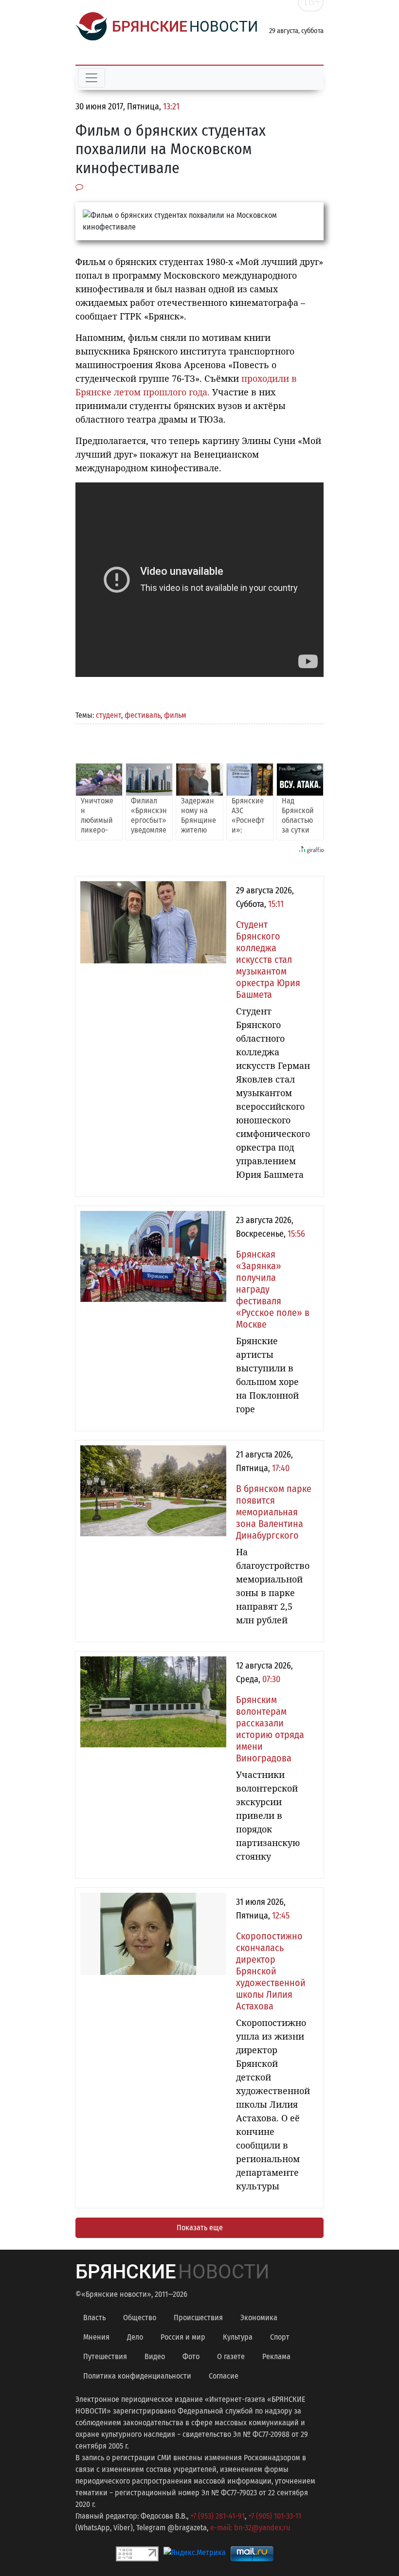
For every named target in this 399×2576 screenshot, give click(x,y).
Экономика (259, 2318)
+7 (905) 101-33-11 (275, 2516)
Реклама (276, 2356)
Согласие (224, 2376)
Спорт (280, 2337)
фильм (175, 715)
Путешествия (105, 2356)
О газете (231, 2356)
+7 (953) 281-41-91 (218, 2516)
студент (109, 715)
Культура (238, 2337)
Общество (140, 2318)
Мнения (96, 2337)
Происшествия (198, 2318)
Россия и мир (183, 2337)
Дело (135, 2337)
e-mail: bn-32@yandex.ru (250, 2528)
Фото (191, 2356)
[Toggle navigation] (91, 78)
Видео (155, 2356)
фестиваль (143, 715)
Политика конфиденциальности (137, 2376)
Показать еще (200, 2228)
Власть (94, 2318)
